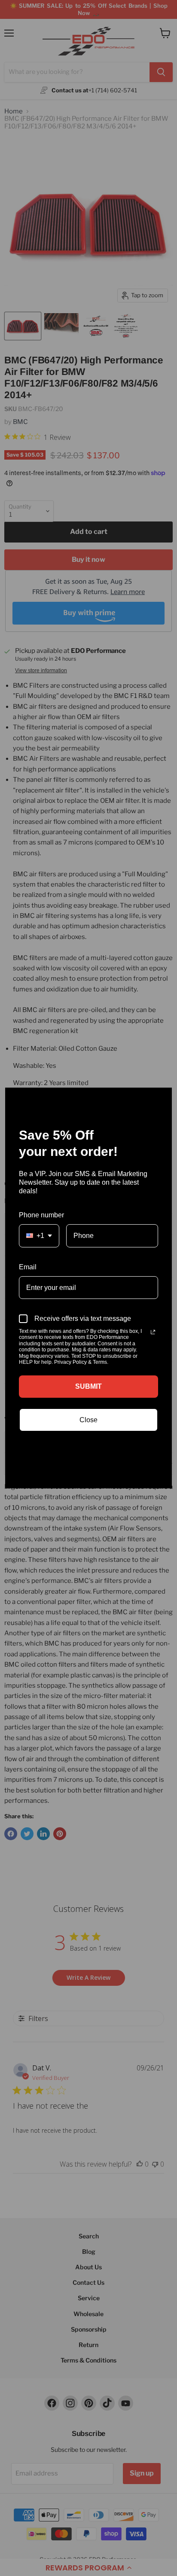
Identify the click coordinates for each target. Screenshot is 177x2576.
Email (28, 1267)
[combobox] (39, 1236)
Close (88, 1420)
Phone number (41, 1215)
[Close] (162, 1098)
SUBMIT (88, 1386)
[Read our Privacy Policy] (153, 1332)
